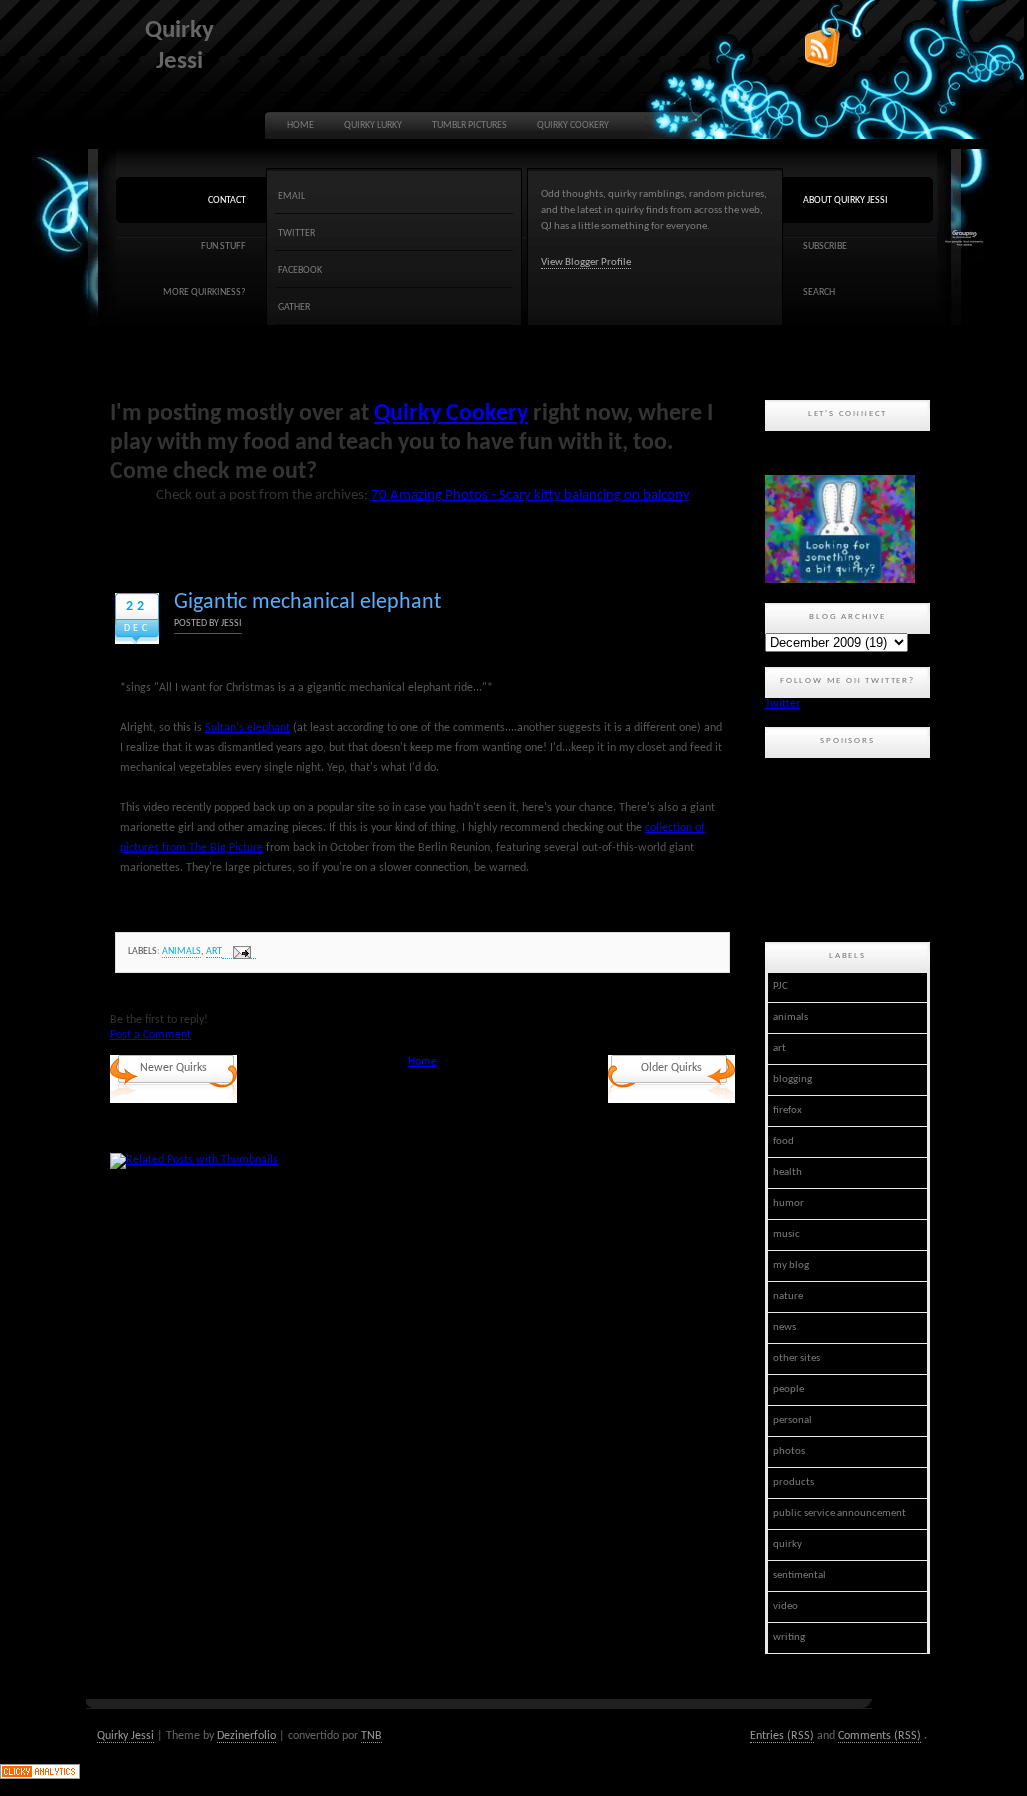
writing (789, 1637)
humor (788, 1203)
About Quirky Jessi (845, 200)
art (214, 951)
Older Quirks (671, 1068)
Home (300, 125)
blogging (792, 1079)
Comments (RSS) (879, 1736)
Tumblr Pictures (469, 125)
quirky (787, 1544)
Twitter (296, 233)
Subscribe (825, 246)
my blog (791, 1265)
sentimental (799, 1575)
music (786, 1234)
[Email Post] (239, 952)
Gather (294, 307)
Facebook (300, 270)
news (784, 1327)
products (793, 1482)
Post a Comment (150, 1035)
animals (181, 951)
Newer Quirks (173, 1068)
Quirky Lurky (373, 125)
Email (291, 196)
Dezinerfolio (246, 1736)
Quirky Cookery (573, 125)
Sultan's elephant (247, 728)
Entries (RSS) (782, 1736)
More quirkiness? (204, 292)
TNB (371, 1736)
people (788, 1389)
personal (792, 1420)
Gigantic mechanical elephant (307, 602)
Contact (227, 200)
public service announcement (839, 1513)
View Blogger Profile (586, 262)
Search (819, 292)
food (783, 1141)
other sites (796, 1358)
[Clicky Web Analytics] (40, 1776)
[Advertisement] (855, 847)
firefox (787, 1110)
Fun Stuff (223, 246)
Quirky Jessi (125, 1736)
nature (788, 1296)
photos (789, 1451)
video (785, 1606)
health (787, 1172)
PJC (780, 986)
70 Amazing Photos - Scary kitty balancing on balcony (530, 495)
